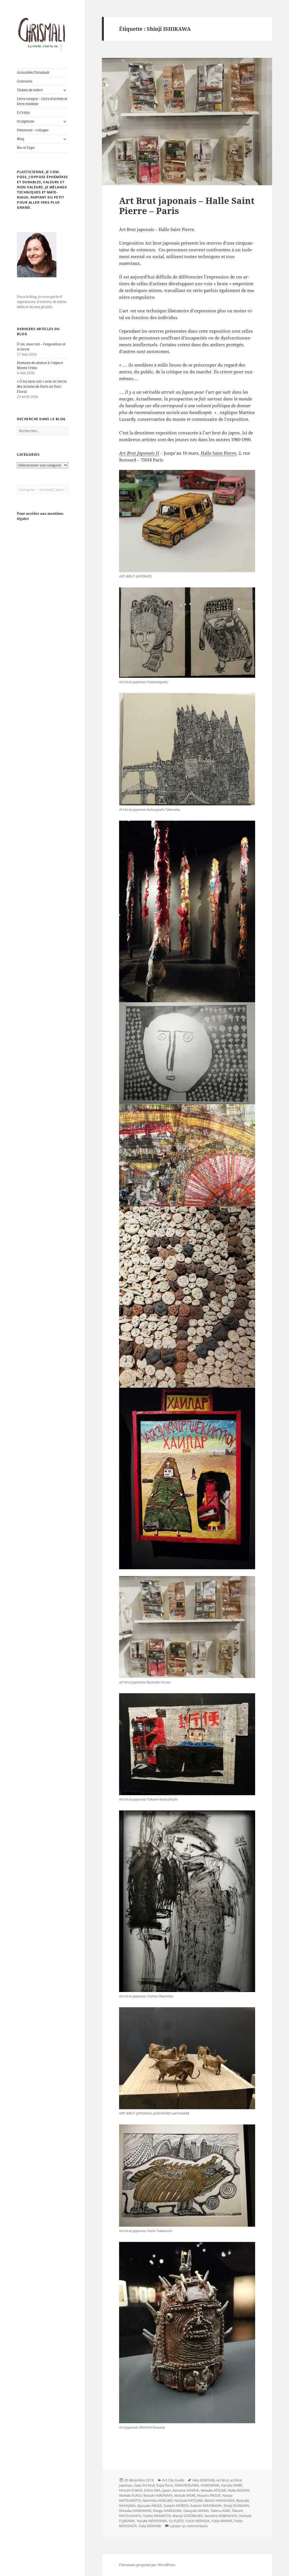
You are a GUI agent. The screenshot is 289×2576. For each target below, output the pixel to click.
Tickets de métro (30, 90)
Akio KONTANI (204, 2480)
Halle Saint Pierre (218, 453)
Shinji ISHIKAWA (236, 2506)
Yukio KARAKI (222, 2521)
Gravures (25, 81)
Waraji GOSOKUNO (188, 2516)
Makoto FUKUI (130, 2495)
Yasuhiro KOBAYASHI (221, 2516)
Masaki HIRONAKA (158, 2495)
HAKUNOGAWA (187, 2485)
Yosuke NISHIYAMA (152, 2521)
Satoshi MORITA (176, 2506)
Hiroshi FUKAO (131, 2490)
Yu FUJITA (176, 2521)
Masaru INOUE (209, 2495)
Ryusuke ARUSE (150, 2506)
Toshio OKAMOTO (157, 2516)
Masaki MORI (185, 2495)
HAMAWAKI (210, 2485)
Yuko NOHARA (150, 2526)
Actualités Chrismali (33, 72)
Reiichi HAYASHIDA (220, 2500)
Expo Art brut (144, 2485)
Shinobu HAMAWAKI (135, 2511)
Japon (167, 2490)
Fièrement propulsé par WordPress (147, 2565)
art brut (222, 2480)
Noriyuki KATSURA (189, 2500)
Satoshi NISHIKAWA (206, 2506)
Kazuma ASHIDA (186, 2490)
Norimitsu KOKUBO (158, 2500)
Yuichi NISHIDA (198, 2521)
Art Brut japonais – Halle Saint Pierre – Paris (187, 206)
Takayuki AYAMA (196, 2511)
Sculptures (26, 121)
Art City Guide (173, 2480)
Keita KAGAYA (239, 2490)
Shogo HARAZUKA (167, 2511)
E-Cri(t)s (23, 113)
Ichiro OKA (152, 2490)
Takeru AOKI (220, 2511)
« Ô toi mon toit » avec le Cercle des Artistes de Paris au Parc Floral (42, 386)
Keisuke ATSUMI (214, 2490)
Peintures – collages (33, 130)
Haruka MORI (232, 2485)
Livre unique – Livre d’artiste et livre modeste (42, 101)
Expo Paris (165, 2485)
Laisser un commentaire (189, 2526)
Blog (20, 139)
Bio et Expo (26, 148)
